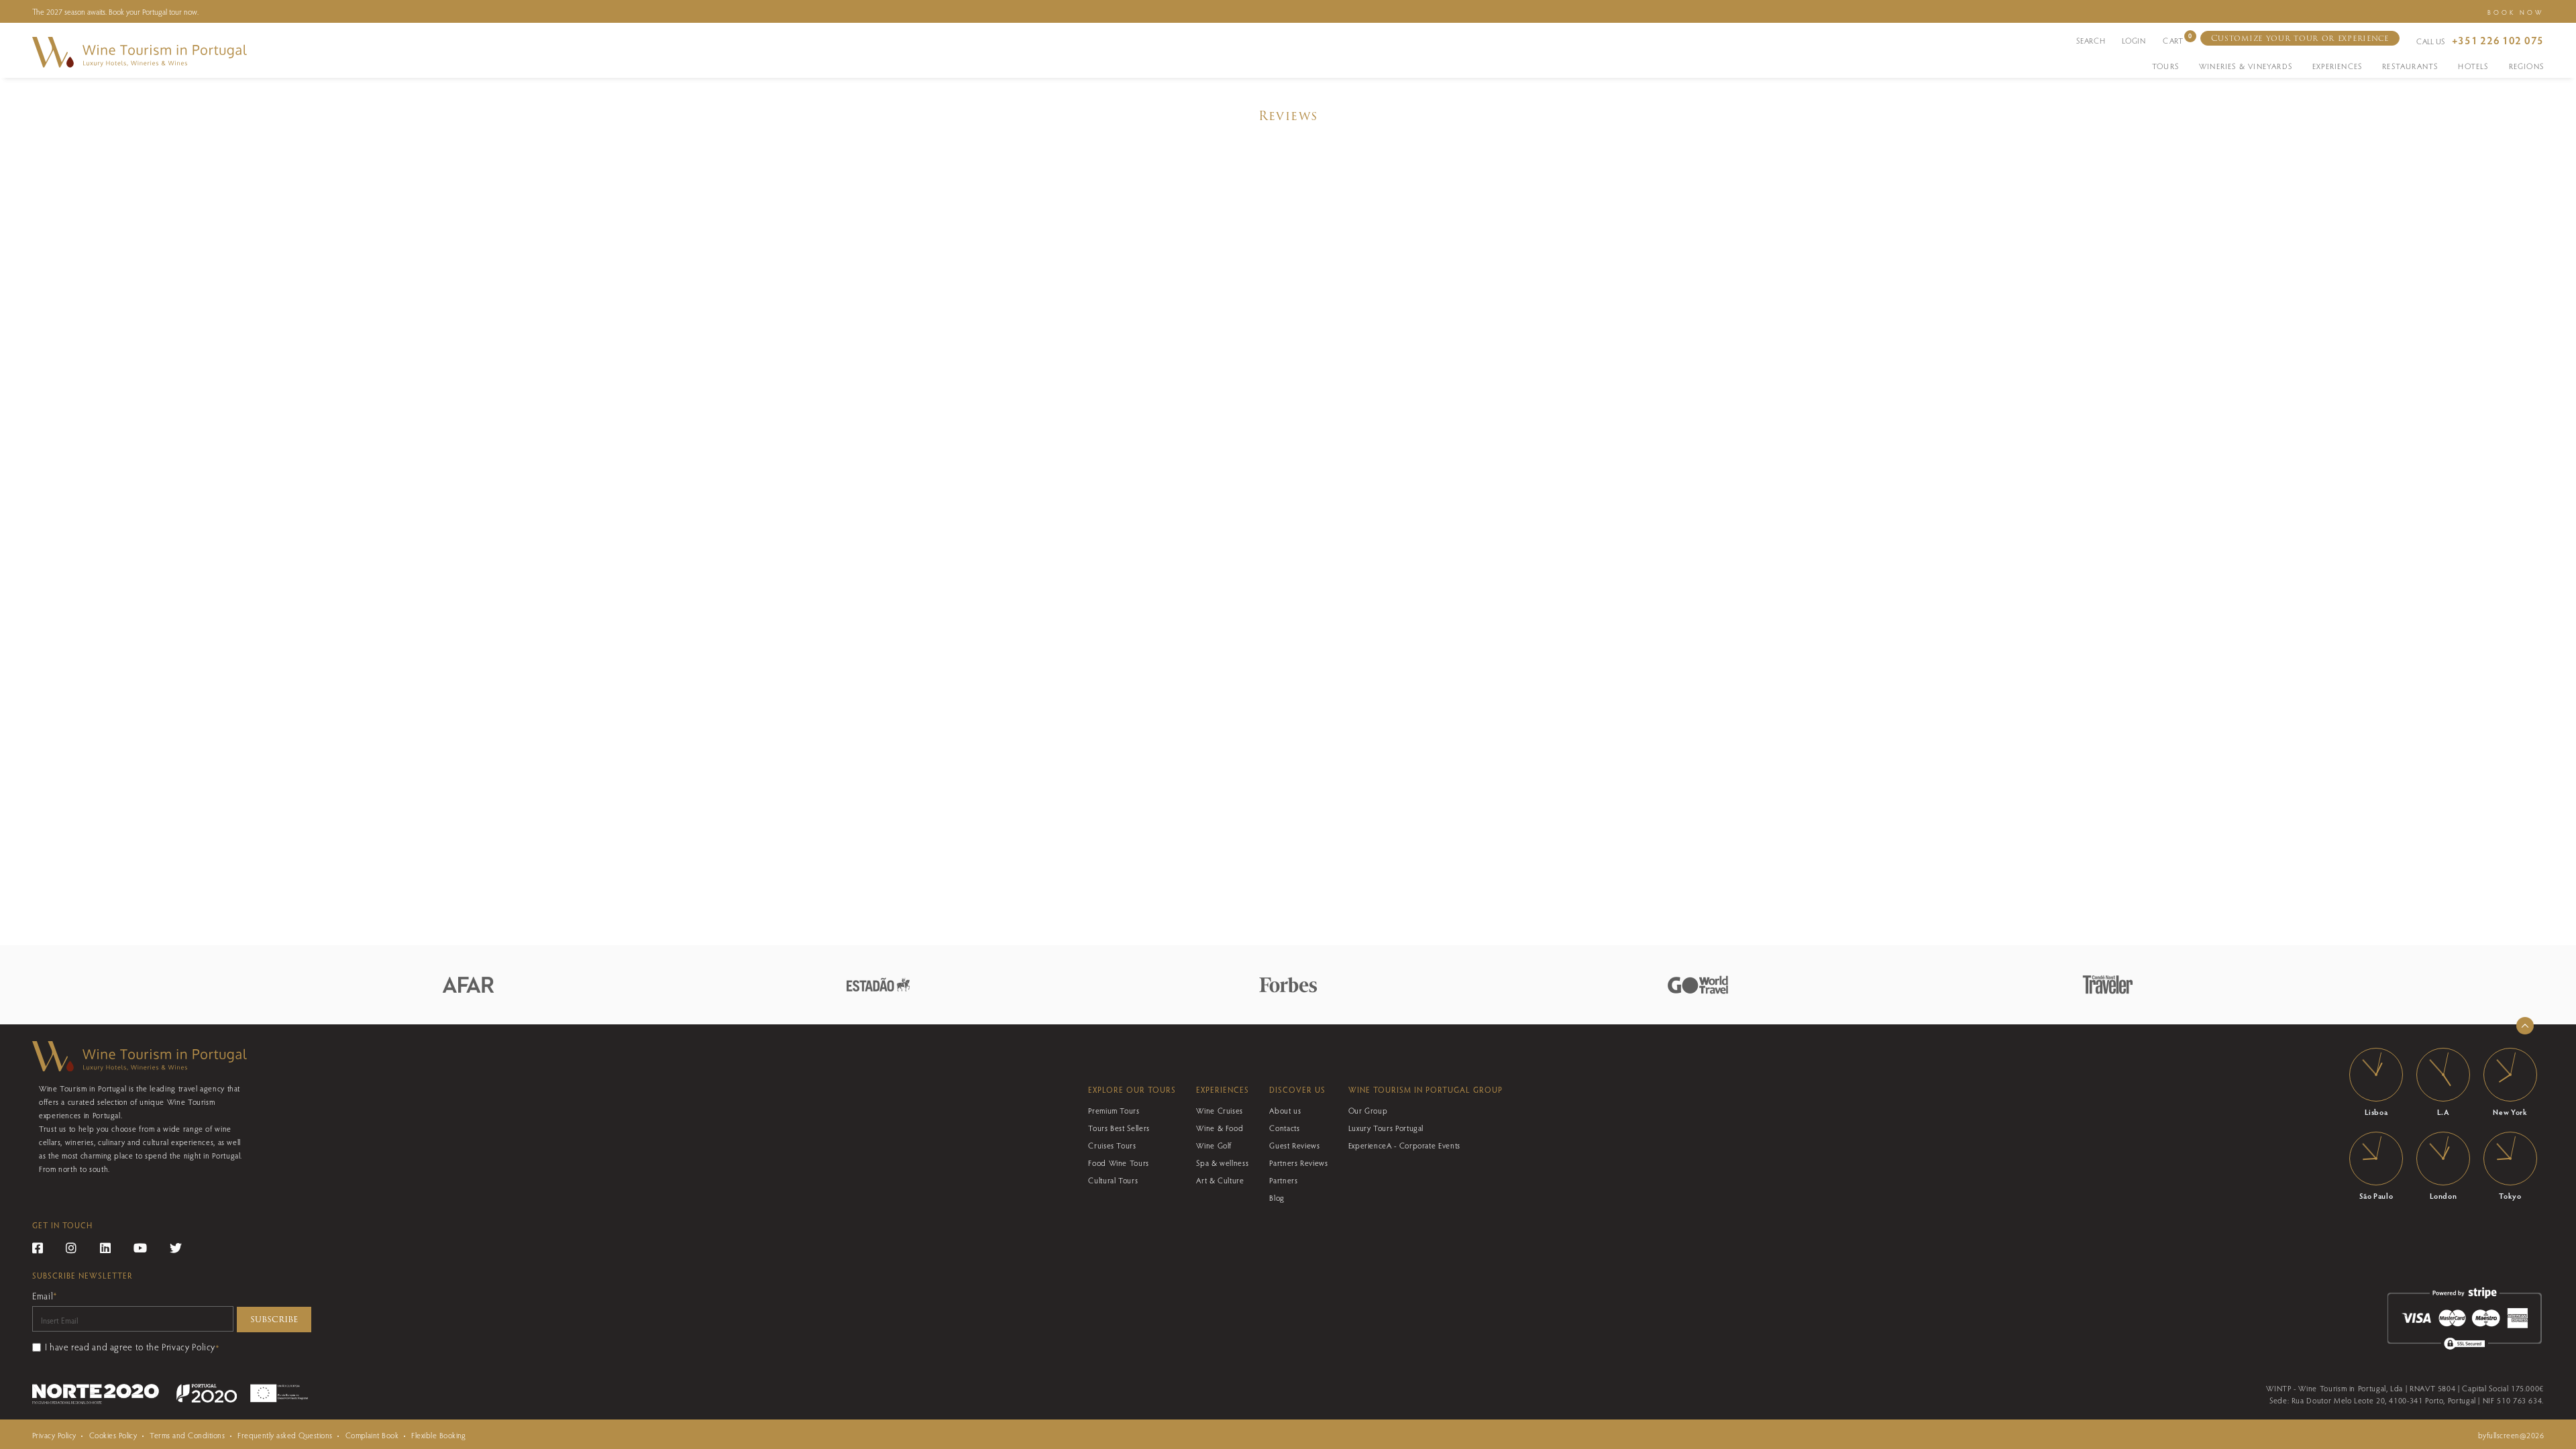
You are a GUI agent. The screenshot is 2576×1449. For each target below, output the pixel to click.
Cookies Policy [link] (113, 1435)
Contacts (1284, 1128)
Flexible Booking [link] (439, 1435)
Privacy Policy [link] (54, 1435)
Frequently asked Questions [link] (285, 1435)
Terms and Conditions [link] (187, 1435)
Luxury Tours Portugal (1386, 1128)
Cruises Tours (1112, 1145)
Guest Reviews (1294, 1145)
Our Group (1368, 1110)
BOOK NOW (2516, 12)
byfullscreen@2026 (2511, 1435)
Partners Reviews (1298, 1163)
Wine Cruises (1220, 1110)
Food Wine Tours (1119, 1163)
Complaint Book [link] (372, 1435)
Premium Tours (1114, 1110)
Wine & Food (1220, 1128)
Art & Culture (1220, 1180)
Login (2134, 40)
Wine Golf (1214, 1145)
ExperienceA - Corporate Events (1404, 1145)
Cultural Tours (1113, 1180)
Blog (1277, 1197)
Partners (1283, 1180)
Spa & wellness (1222, 1163)
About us (1285, 1110)
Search (2091, 40)
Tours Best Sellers (1119, 1128)
